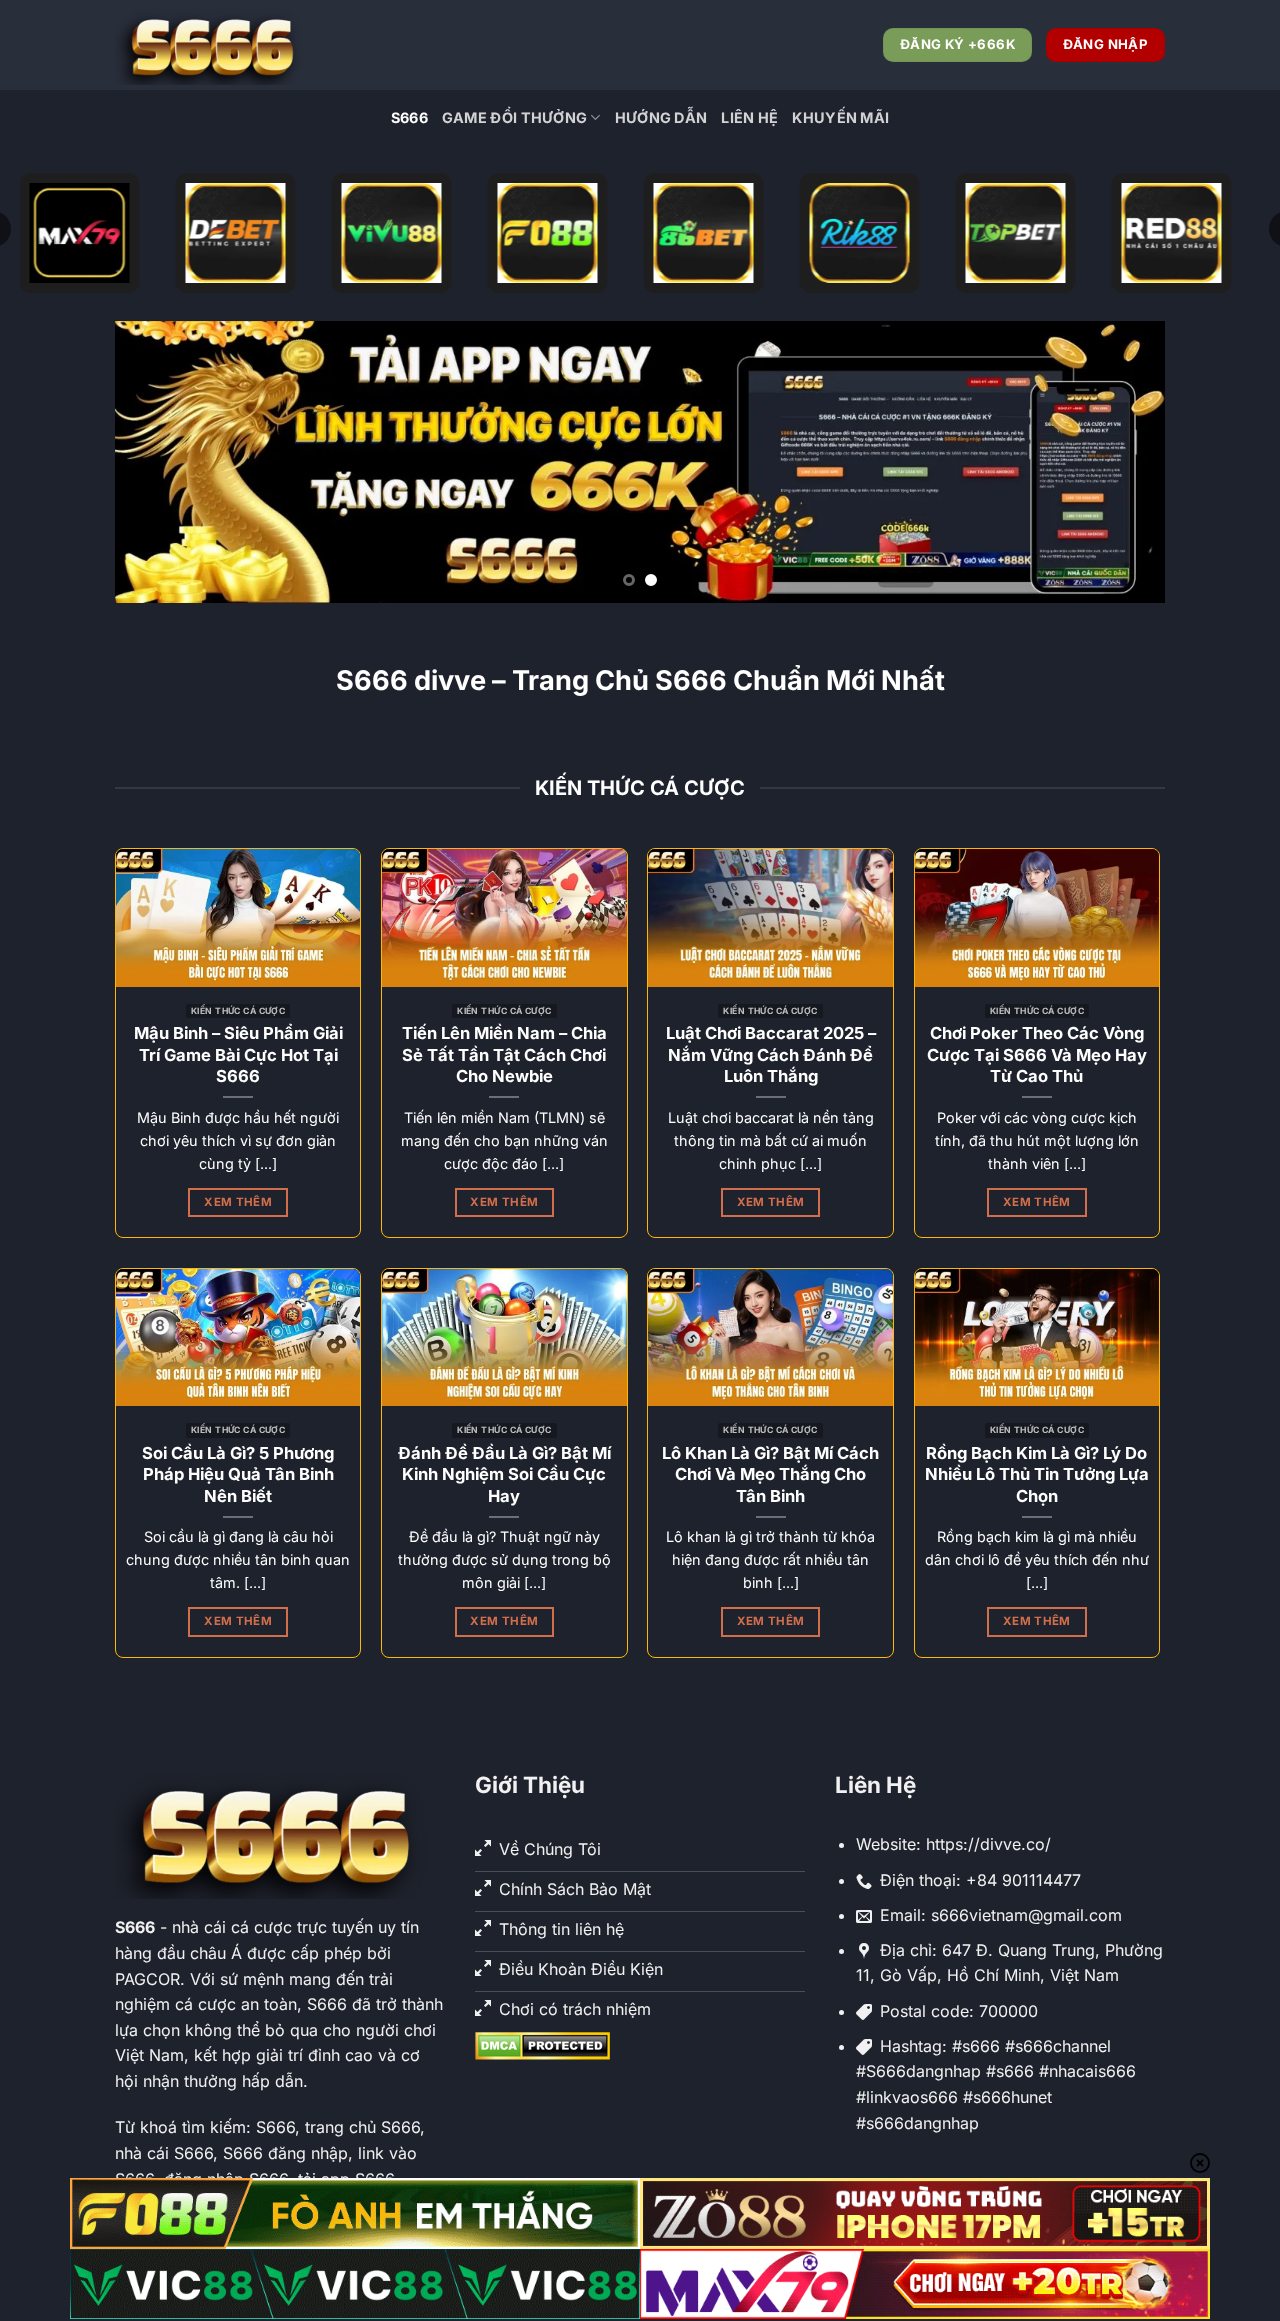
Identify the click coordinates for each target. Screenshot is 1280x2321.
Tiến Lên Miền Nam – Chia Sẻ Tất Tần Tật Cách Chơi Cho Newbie (504, 1054)
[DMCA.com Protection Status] (542, 2045)
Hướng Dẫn (661, 117)
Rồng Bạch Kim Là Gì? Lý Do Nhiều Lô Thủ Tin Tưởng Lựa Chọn (1037, 1474)
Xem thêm (238, 1202)
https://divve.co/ (988, 1844)
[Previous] (161, 462)
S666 (409, 117)
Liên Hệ (749, 117)
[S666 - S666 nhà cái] (215, 45)
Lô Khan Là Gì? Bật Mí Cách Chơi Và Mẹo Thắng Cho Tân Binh (770, 1474)
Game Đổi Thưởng (514, 117)
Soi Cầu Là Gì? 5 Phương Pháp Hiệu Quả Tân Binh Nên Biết (238, 1474)
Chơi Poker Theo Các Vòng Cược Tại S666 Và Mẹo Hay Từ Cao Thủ (1037, 1054)
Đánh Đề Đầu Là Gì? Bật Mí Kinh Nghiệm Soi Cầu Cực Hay (504, 1474)
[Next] (1119, 462)
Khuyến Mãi (840, 117)
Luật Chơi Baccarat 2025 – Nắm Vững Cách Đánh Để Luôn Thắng (771, 1054)
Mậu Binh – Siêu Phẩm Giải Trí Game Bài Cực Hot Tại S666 (238, 1054)
